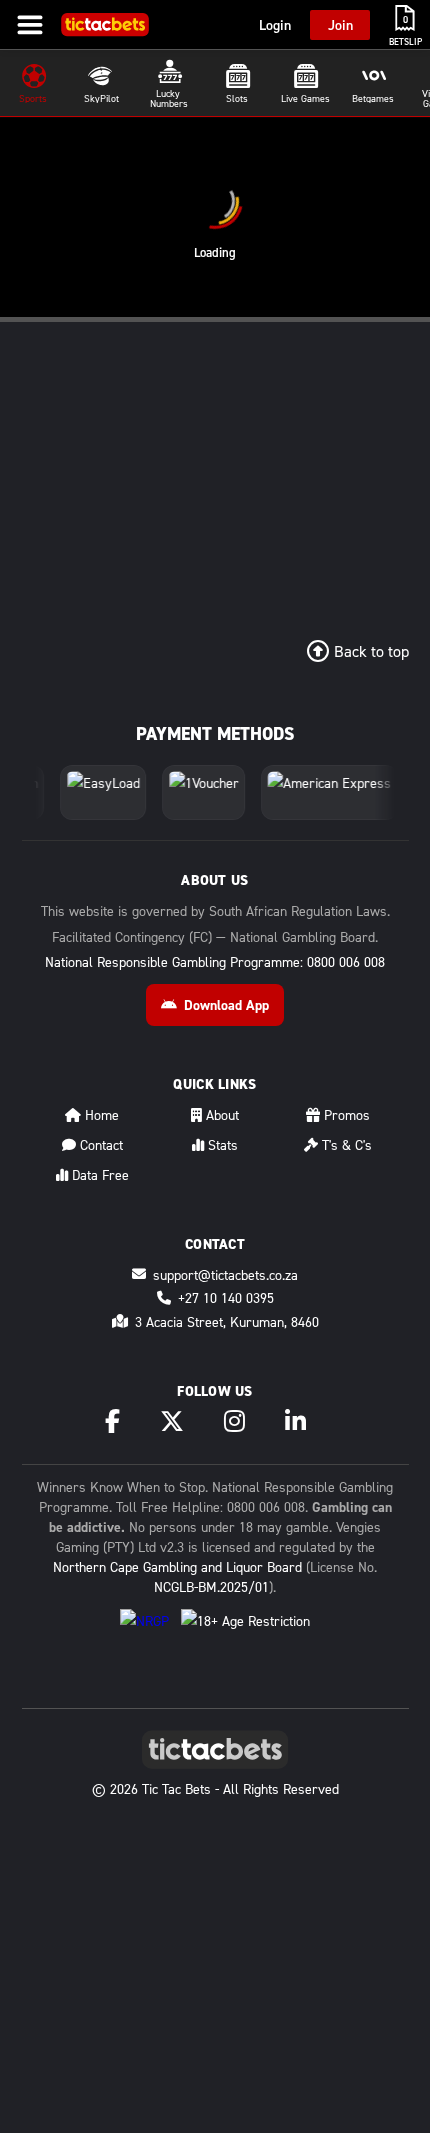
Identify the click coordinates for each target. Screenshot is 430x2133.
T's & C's (345, 1144)
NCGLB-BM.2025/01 (211, 1586)
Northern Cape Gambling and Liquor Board (177, 1566)
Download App (226, 1005)
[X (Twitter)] (172, 1421)
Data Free (98, 1174)
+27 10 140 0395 (226, 1297)
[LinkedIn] (295, 1421)
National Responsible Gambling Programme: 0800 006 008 (215, 961)
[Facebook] (112, 1421)
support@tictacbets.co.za (225, 1274)
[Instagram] (234, 1421)
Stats (221, 1144)
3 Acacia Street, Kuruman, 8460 (227, 1321)
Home (100, 1114)
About (220, 1114)
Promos (345, 1114)
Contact (99, 1144)
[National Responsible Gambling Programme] (144, 1630)
